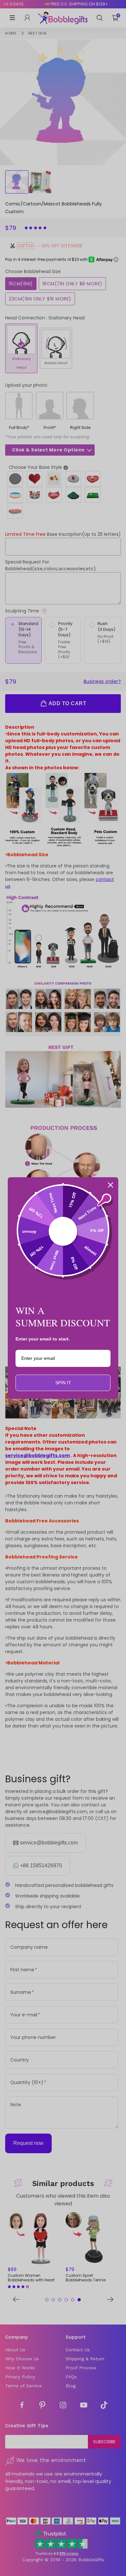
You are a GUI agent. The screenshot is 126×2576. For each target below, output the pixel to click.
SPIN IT (63, 1383)
